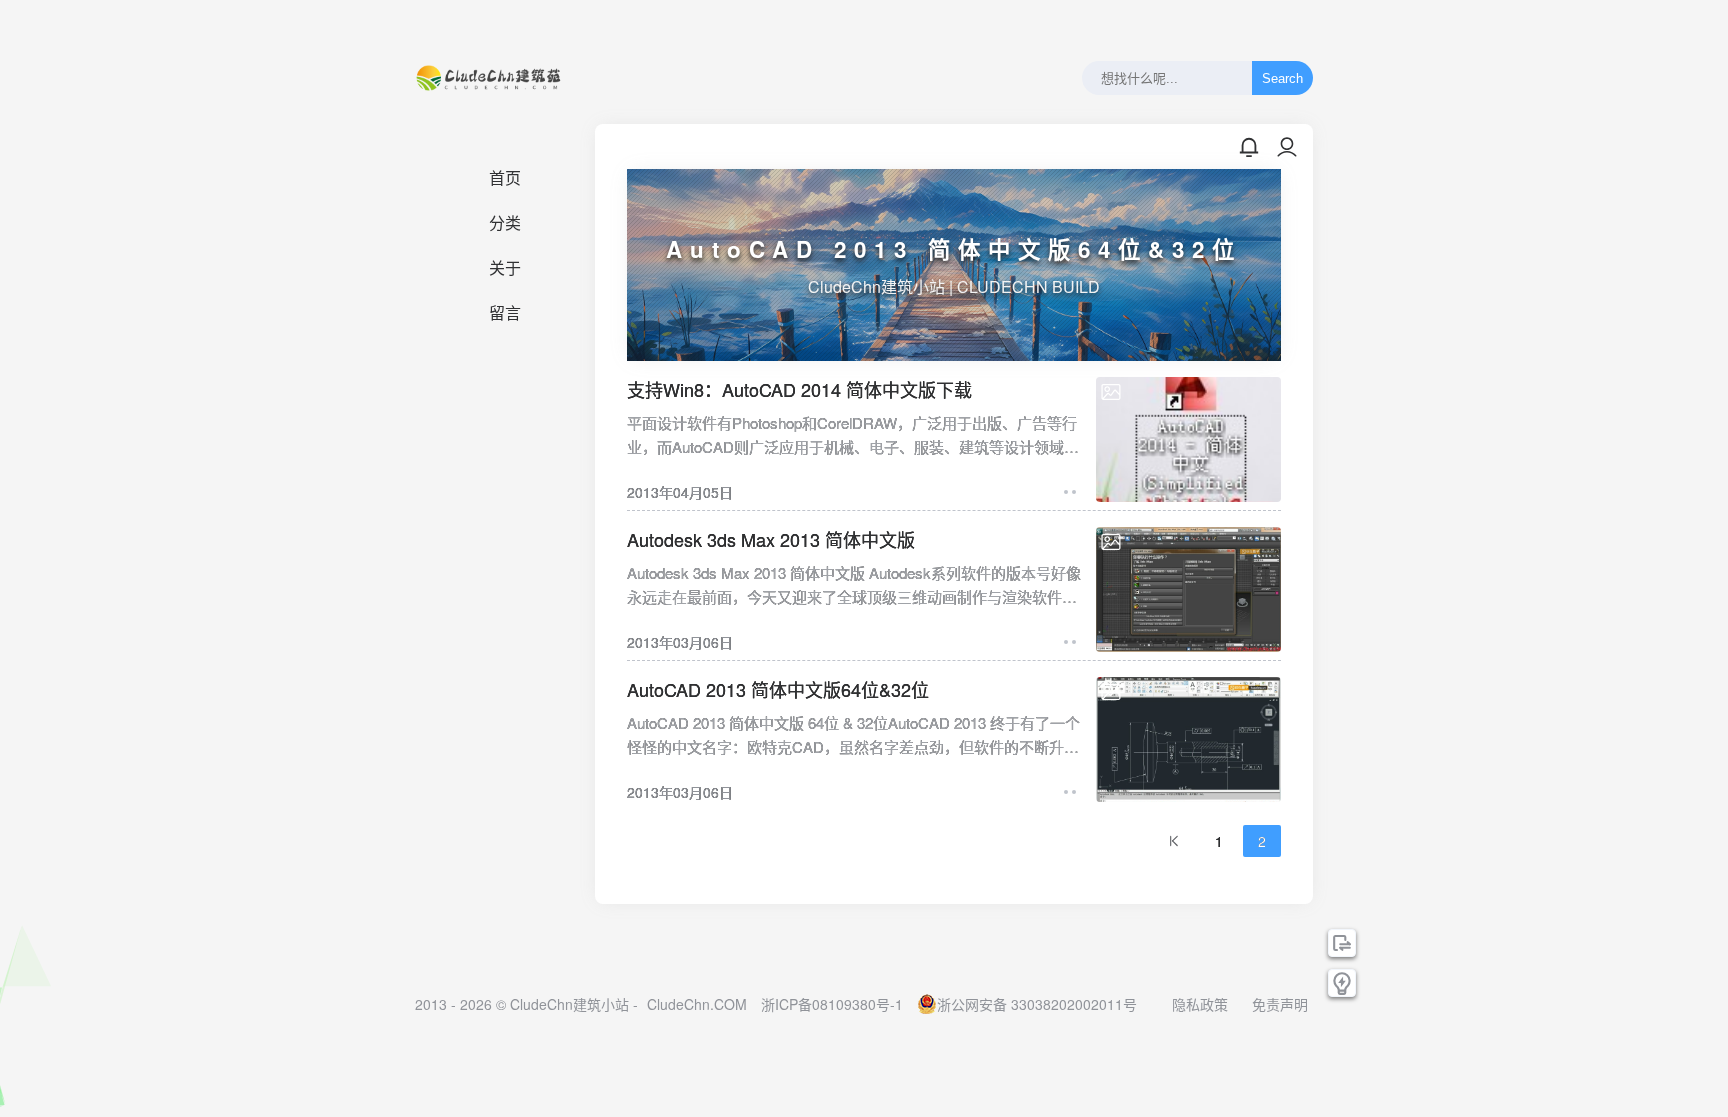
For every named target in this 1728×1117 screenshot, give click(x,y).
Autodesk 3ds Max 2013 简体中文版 (771, 539)
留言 (505, 313)
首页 (505, 178)
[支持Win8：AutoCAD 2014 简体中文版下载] (1188, 439)
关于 (505, 268)
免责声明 (1280, 1004)
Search (1282, 78)
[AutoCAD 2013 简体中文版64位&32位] (1188, 739)
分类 (505, 223)
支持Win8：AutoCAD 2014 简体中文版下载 (799, 389)
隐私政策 (1200, 1004)
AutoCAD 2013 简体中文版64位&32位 (778, 689)
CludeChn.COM (697, 1004)
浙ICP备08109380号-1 (832, 1004)
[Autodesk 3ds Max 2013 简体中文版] (1188, 589)
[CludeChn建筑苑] (490, 78)
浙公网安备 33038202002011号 (1037, 1004)
